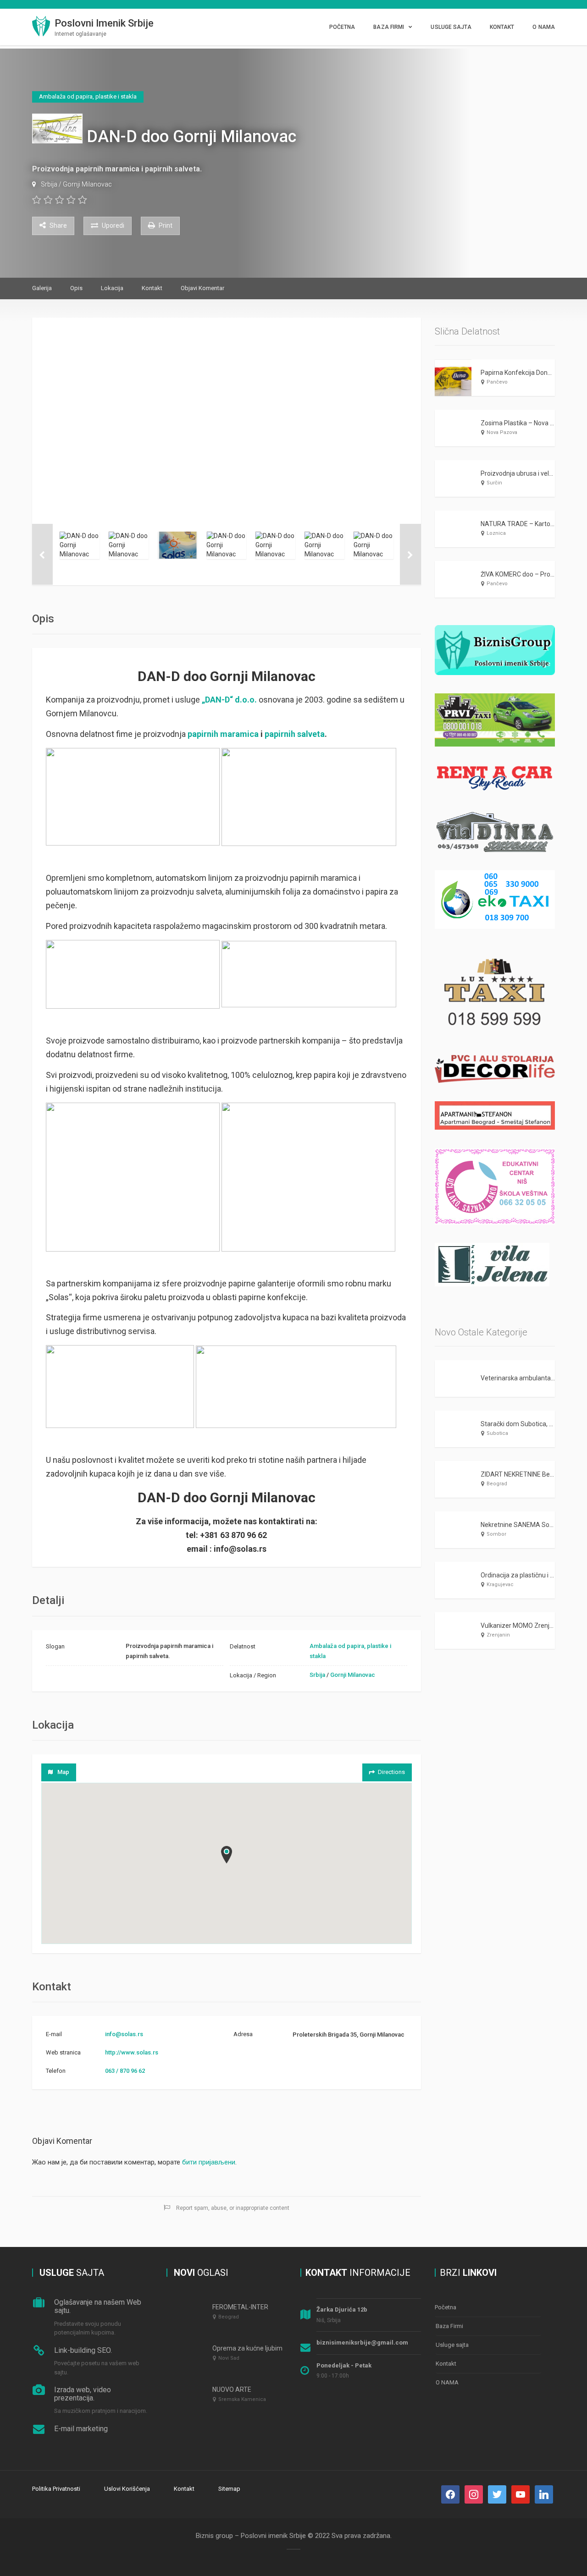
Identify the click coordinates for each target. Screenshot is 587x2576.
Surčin (494, 483)
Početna (342, 27)
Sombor (496, 1534)
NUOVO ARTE (232, 2389)
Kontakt (502, 27)
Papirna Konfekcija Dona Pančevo (529, 373)
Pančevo (497, 382)
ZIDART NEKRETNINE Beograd (524, 1474)
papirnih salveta (295, 734)
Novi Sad (229, 2358)
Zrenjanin (498, 1635)
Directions (391, 1772)
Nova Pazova (502, 432)
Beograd (497, 1484)
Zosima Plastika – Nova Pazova (526, 423)
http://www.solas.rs (132, 2052)
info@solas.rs (124, 2034)
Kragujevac (500, 1585)
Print (165, 225)
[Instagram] (474, 2494)
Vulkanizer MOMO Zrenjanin (521, 1626)
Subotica (497, 1433)
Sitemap (229, 2489)
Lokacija (112, 288)
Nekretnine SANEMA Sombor (523, 1525)
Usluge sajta (451, 27)
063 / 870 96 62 (125, 2071)
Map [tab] (63, 1772)
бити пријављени (209, 2162)
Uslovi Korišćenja (127, 2489)
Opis (76, 288)
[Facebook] (450, 2494)
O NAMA (544, 27)
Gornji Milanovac (87, 184)
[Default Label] (497, 2494)
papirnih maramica (223, 734)
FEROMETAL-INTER (240, 2307)
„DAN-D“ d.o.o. (229, 700)
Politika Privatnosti (56, 2489)
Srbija (49, 184)
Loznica (496, 533)
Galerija (42, 288)
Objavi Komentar (202, 288)
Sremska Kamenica (242, 2399)
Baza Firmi (389, 27)
